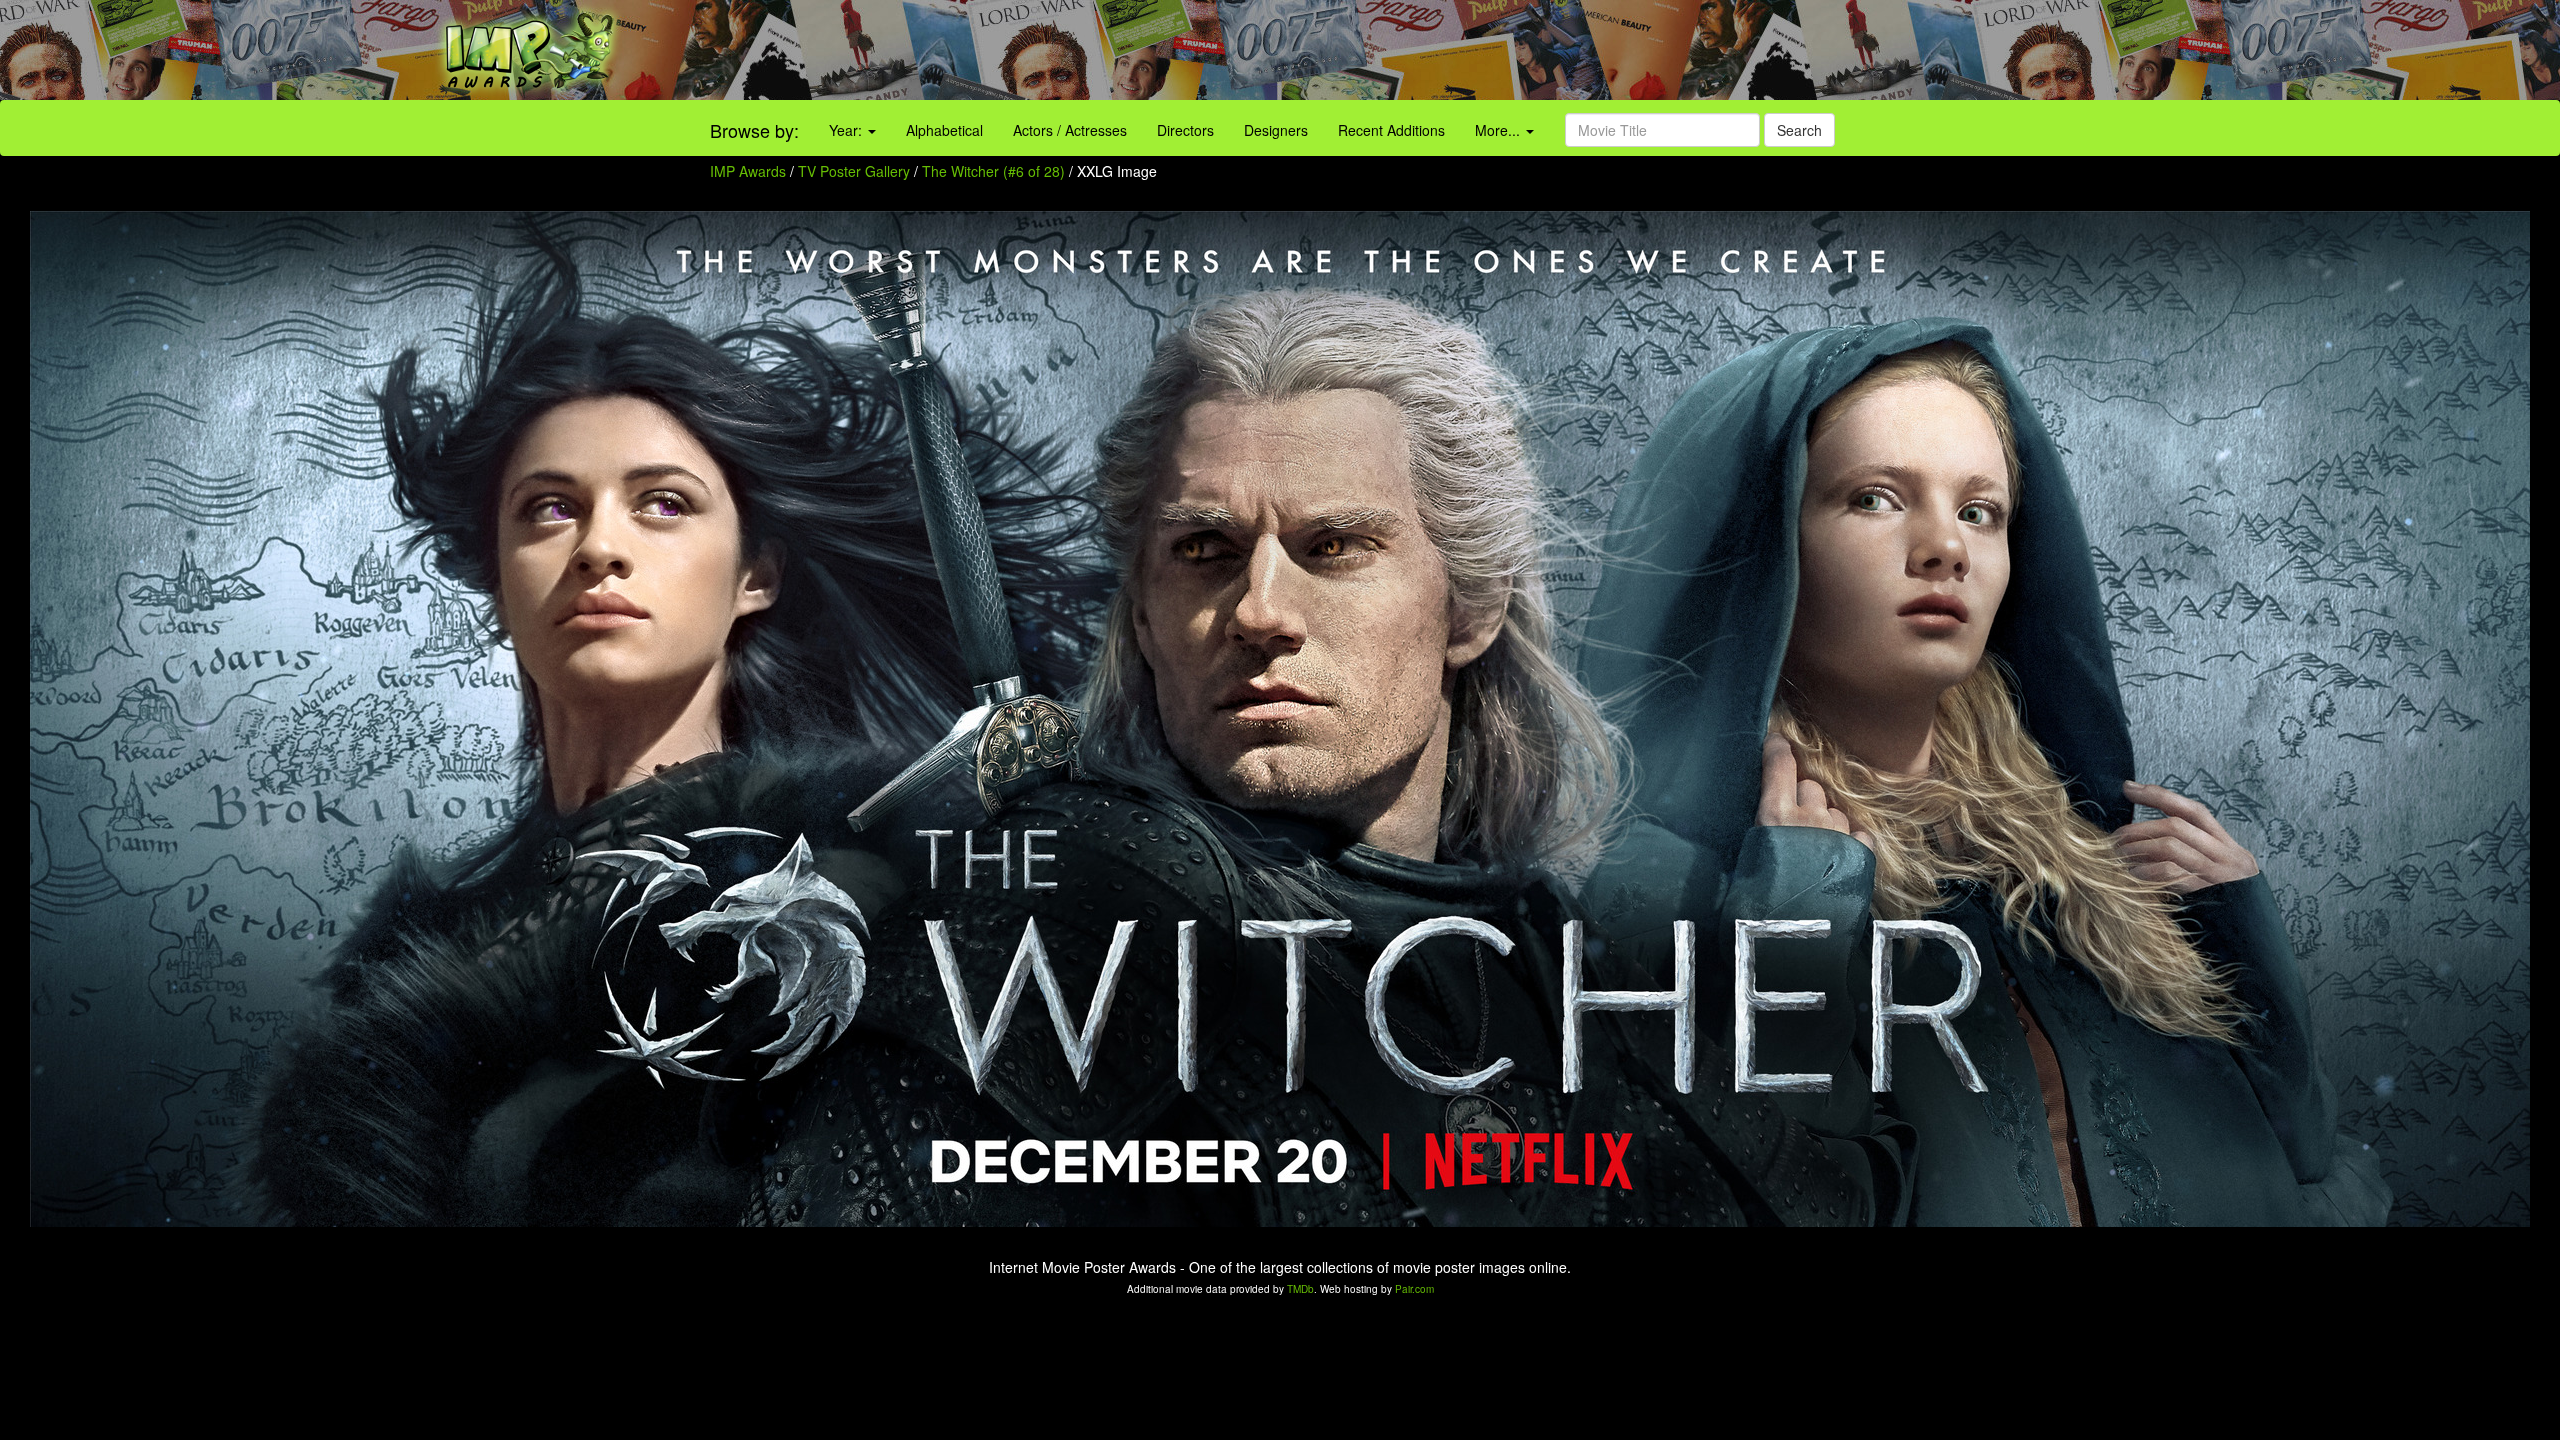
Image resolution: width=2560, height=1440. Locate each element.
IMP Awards (748, 171)
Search (1799, 130)
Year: (847, 130)
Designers (1276, 130)
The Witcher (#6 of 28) (993, 171)
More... (1499, 130)
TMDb (1300, 1289)
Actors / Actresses (1070, 130)
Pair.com (1414, 1289)
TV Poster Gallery (854, 171)
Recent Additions (1391, 130)
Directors (1185, 130)
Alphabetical (944, 130)
